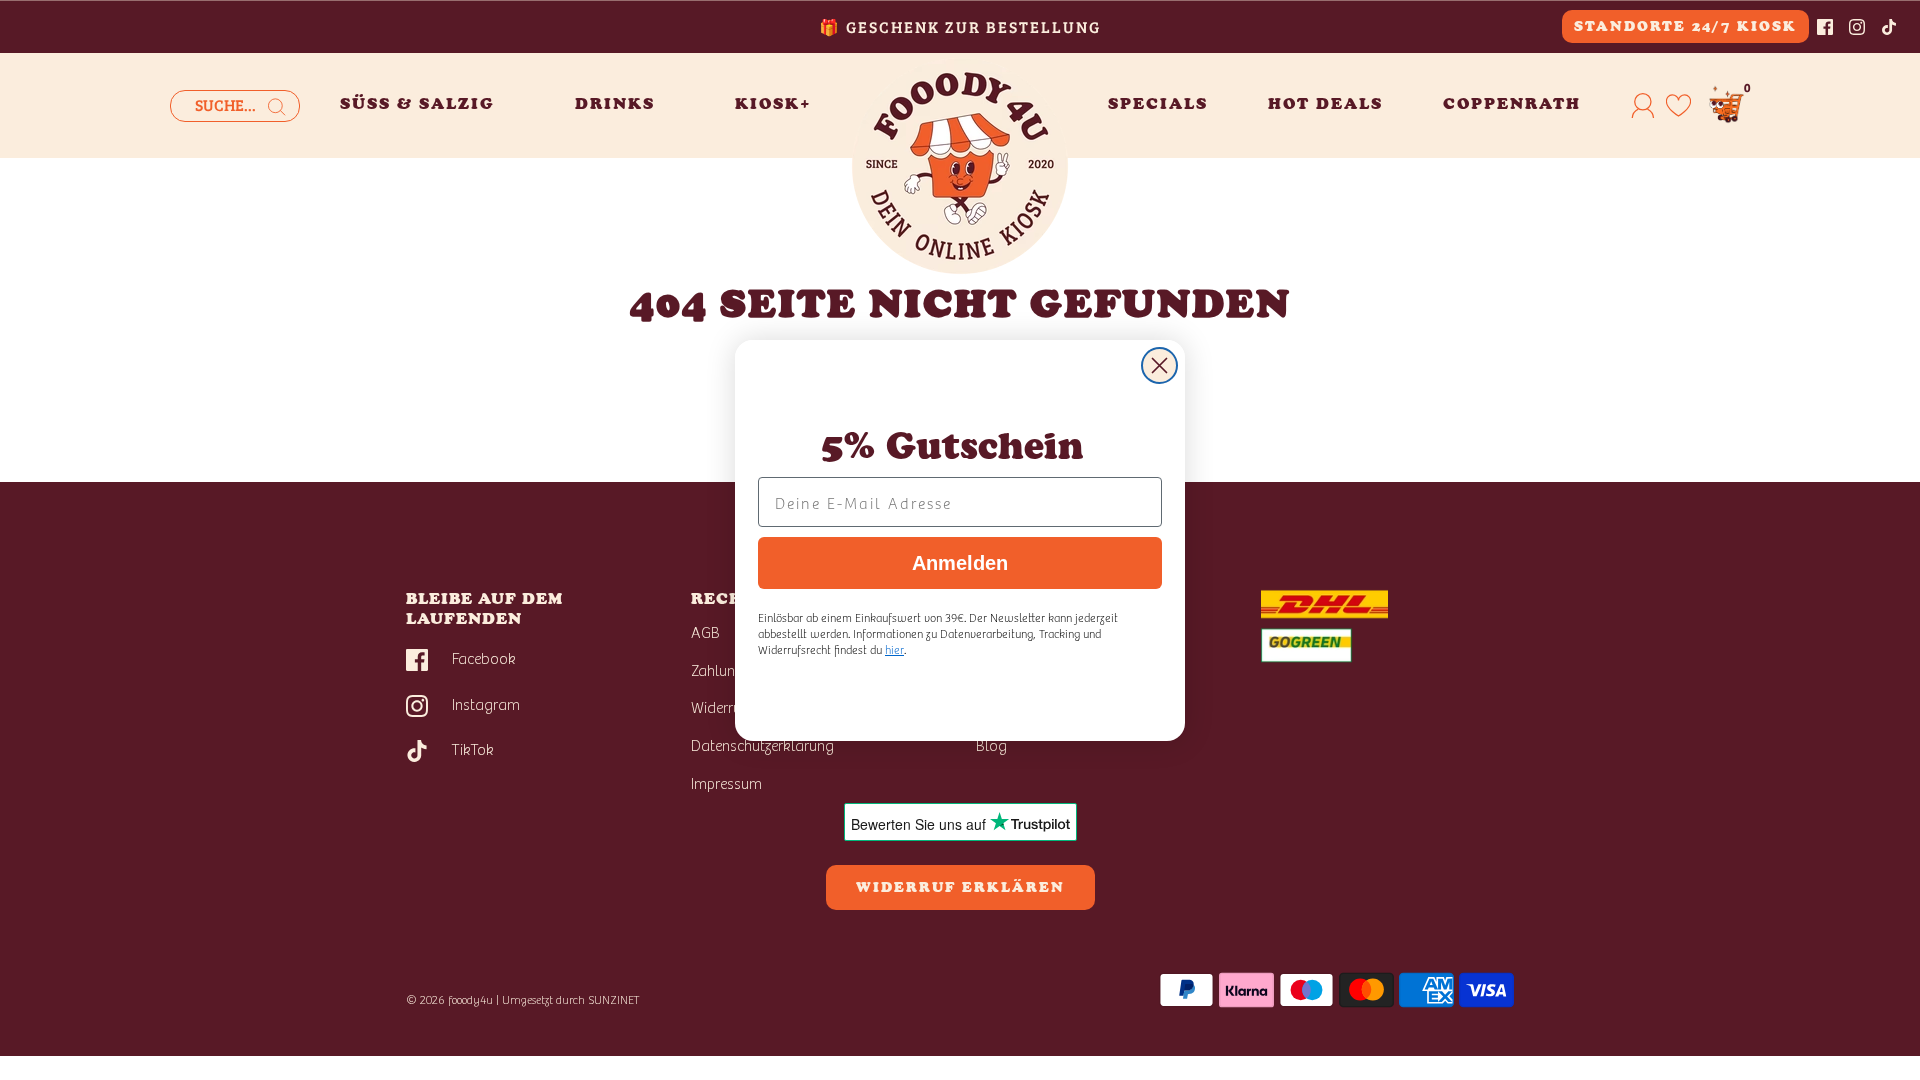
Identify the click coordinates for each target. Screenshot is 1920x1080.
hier (894, 649)
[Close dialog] (1159, 365)
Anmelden (960, 563)
